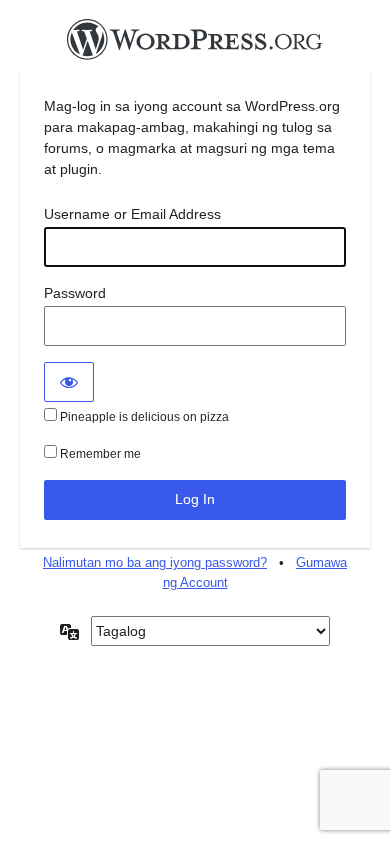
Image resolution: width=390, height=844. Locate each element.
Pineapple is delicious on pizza (143, 417)
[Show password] (69, 382)
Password (75, 293)
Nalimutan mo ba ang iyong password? (155, 562)
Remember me (99, 454)
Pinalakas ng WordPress (195, 45)
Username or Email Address (132, 214)
